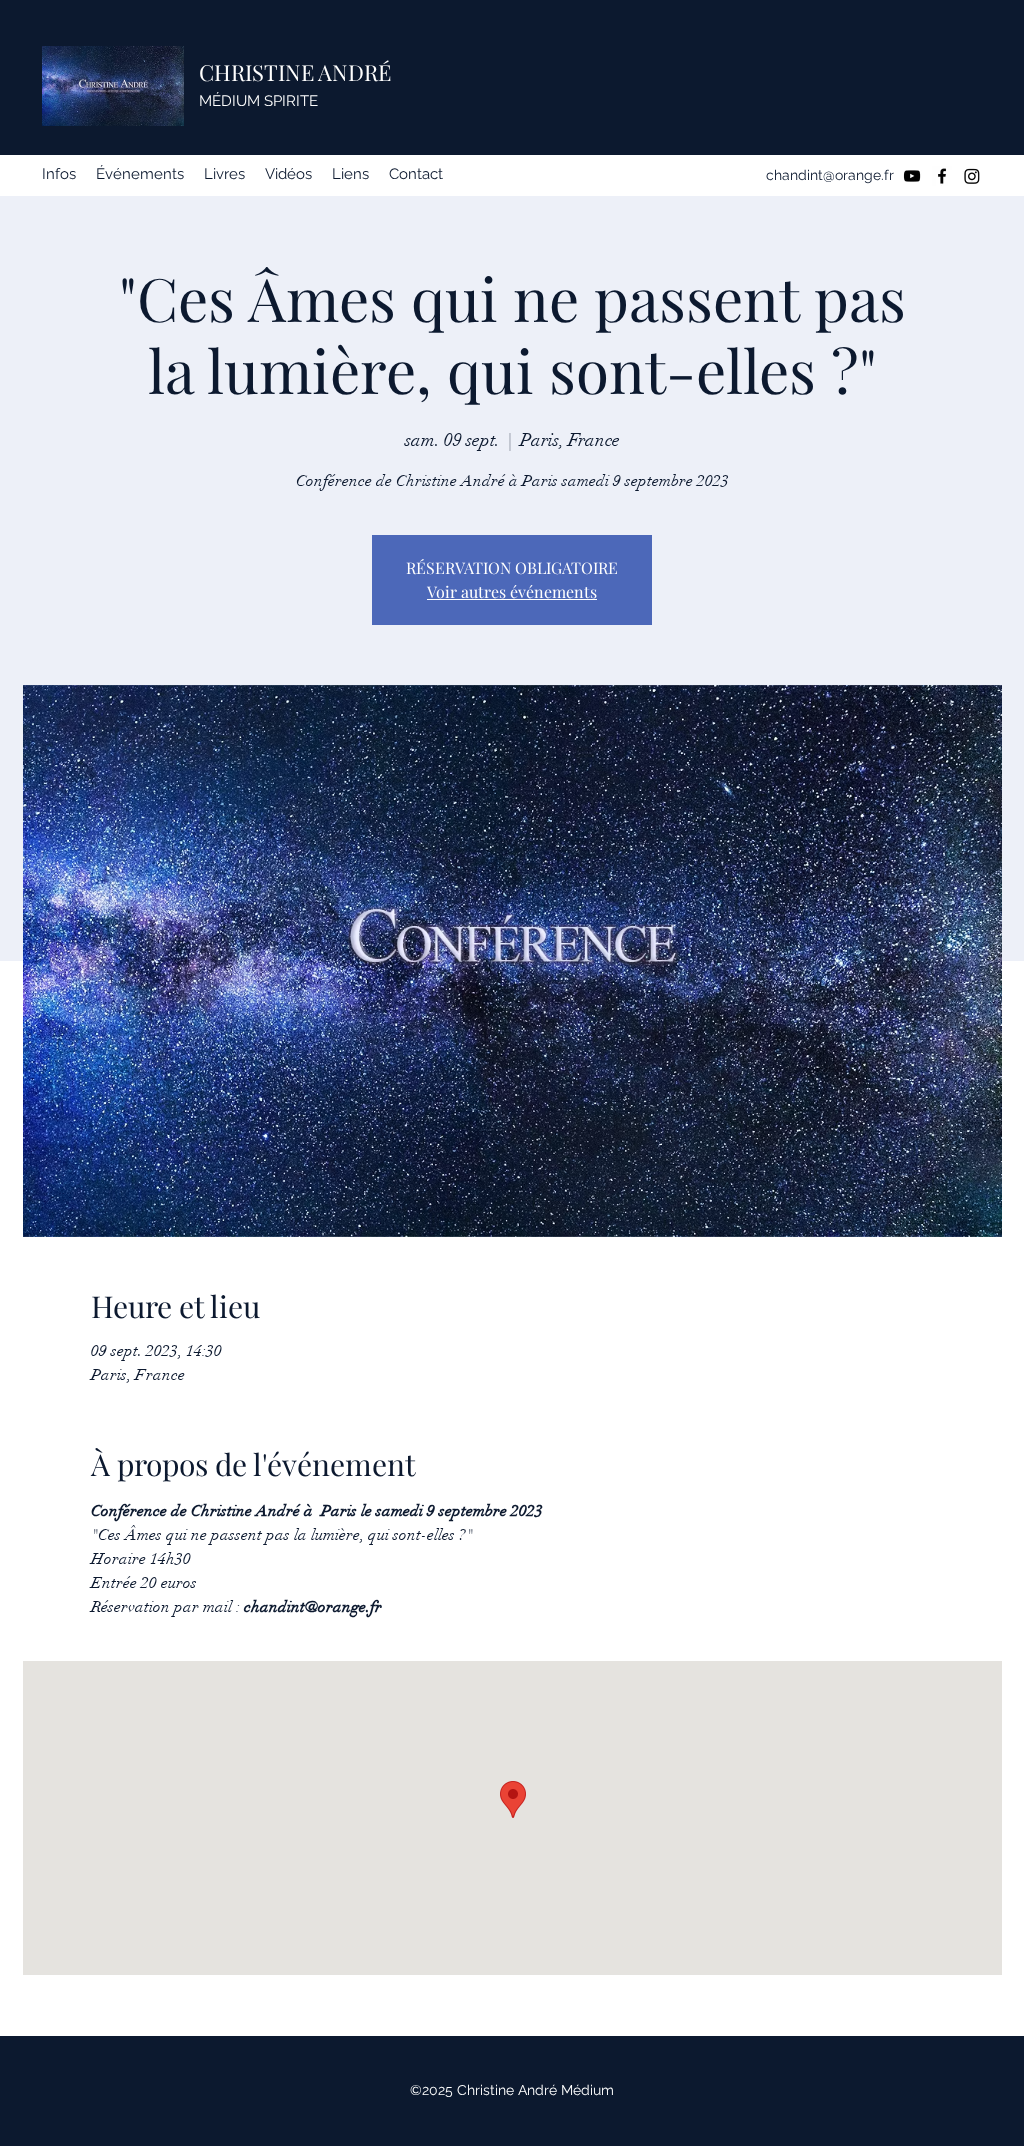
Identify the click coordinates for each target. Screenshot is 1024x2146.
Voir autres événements (512, 591)
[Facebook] (942, 176)
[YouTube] (912, 176)
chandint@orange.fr (830, 175)
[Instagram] (972, 176)
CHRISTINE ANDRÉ (295, 72)
